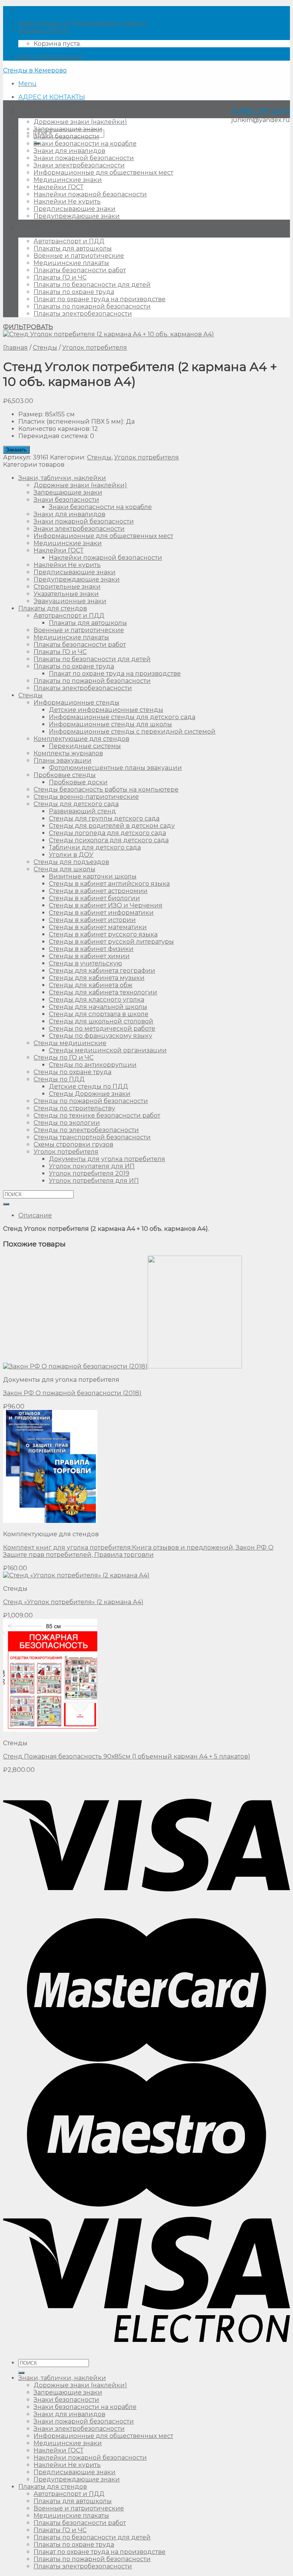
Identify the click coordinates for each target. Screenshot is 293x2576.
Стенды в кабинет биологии (94, 898)
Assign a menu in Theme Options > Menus (82, 23)
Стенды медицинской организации (108, 1050)
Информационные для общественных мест (103, 173)
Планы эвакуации (63, 760)
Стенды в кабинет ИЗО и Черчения (106, 905)
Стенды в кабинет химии (89, 956)
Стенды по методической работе (102, 1029)
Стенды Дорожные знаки (90, 1094)
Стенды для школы (64, 869)
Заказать (16, 450)
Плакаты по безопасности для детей (92, 285)
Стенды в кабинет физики (91, 949)
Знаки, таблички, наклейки (62, 109)
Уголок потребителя (95, 348)
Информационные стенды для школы (110, 724)
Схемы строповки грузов (73, 1144)
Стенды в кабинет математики (98, 927)
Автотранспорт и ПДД (69, 241)
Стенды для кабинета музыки (97, 978)
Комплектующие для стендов (81, 739)
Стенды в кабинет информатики (101, 913)
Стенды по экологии (67, 1123)
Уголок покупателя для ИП (92, 1166)
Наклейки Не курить (67, 202)
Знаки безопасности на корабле (85, 144)
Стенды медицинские (70, 1043)
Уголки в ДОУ (71, 855)
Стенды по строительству (74, 1108)
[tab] (154, 1215)
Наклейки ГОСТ (59, 187)
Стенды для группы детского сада (104, 818)
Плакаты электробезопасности (83, 314)
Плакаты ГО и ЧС (60, 277)
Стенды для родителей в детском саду (112, 826)
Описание (35, 1215)
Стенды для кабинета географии (102, 971)
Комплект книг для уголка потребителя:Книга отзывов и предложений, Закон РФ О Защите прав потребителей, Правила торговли (138, 1551)
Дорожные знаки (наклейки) (80, 122)
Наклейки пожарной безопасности (90, 194)
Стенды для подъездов (71, 862)
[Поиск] (21, 2373)
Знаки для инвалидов (69, 151)
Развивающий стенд (82, 811)
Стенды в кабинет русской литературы (111, 942)
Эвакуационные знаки (70, 601)
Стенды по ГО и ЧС (64, 1058)
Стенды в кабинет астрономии (98, 891)
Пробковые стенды (65, 775)
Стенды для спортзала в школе (99, 1014)
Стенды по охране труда (72, 1072)
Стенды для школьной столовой (101, 1021)
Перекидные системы (85, 746)
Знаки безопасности (66, 136)
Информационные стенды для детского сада (122, 717)
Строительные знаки (67, 587)
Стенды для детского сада (76, 804)
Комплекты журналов (68, 753)
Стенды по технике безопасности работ (97, 1115)
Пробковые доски (78, 782)
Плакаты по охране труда (74, 292)
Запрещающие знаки (68, 129)
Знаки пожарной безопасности (84, 158)
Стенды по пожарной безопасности (91, 1101)
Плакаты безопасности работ (80, 270)
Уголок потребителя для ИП (94, 1181)
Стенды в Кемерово (35, 70)
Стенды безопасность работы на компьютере (106, 789)
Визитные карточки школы (93, 876)
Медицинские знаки (68, 180)
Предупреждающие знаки (77, 216)
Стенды (45, 348)
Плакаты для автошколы (73, 248)
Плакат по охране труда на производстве (100, 299)
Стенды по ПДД (59, 1079)
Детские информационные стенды (106, 710)
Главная (15, 348)
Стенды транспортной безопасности (92, 1137)
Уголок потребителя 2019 (89, 1173)
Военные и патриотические (79, 256)
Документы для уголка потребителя (107, 1159)
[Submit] (6, 1204)
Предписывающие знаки (75, 209)
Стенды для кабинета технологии (103, 992)
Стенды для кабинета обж (91, 985)
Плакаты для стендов (53, 229)
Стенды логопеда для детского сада (107, 833)
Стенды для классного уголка (97, 1000)
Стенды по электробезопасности (86, 1130)
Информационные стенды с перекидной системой (132, 732)
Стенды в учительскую (85, 963)
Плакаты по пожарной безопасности (92, 306)
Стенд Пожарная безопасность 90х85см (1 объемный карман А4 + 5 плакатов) (127, 1756)
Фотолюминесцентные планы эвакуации (115, 768)
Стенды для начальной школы (98, 1007)
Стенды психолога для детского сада (109, 840)
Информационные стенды (76, 703)
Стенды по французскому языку (101, 1036)
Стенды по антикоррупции (93, 1065)
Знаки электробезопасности (79, 165)
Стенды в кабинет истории (92, 920)
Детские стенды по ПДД (89, 1086)
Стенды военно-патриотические (86, 797)
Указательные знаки (66, 594)
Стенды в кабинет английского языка (109, 884)
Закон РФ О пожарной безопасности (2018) (72, 1393)
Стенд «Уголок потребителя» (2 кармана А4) (73, 1602)
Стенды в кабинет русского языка (103, 934)
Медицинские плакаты (71, 263)
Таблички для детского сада (95, 847)
